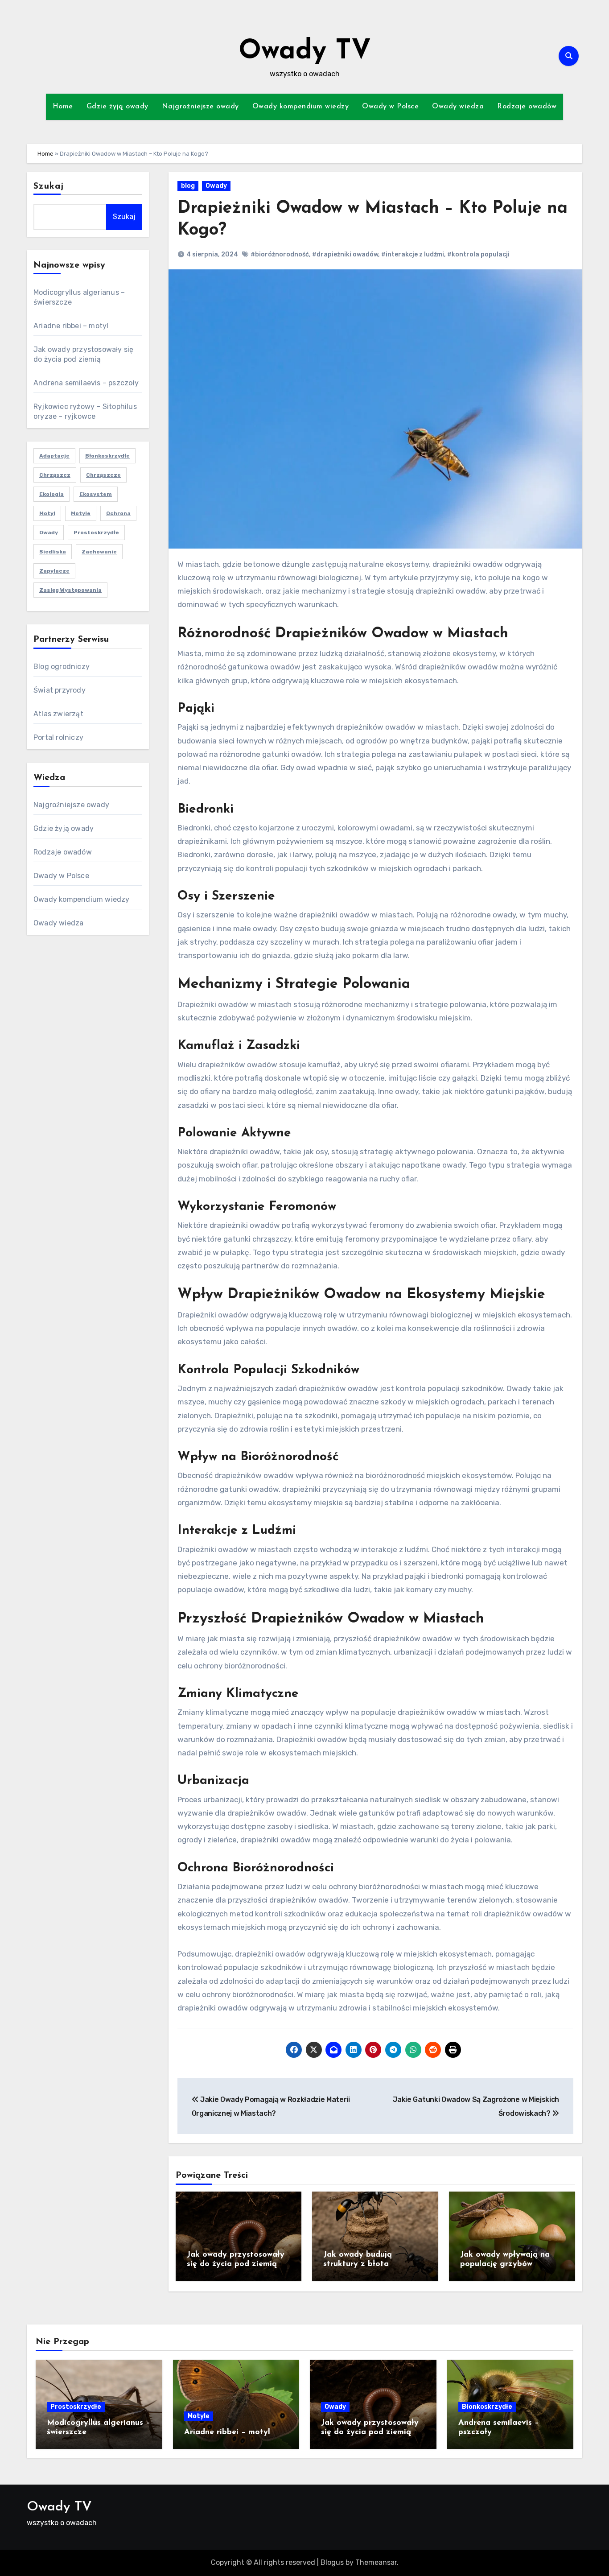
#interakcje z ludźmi (413, 254)
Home (63, 107)
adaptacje (54, 456)
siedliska (53, 552)
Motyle (199, 2416)
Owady (216, 186)
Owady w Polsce (390, 107)
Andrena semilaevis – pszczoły (86, 383)
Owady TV (305, 52)
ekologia (51, 494)
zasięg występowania (70, 590)
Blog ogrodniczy (62, 667)
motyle (81, 513)
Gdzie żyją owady (117, 107)
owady (49, 533)
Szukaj (49, 186)
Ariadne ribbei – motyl (71, 326)
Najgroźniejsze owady (200, 107)
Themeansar (376, 2562)
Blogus (332, 2562)
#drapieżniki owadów (345, 254)
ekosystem (96, 494)
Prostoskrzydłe (96, 533)
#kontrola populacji (478, 254)
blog (188, 186)
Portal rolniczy (58, 737)
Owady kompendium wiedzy (301, 107)
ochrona (118, 513)
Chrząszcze (103, 475)
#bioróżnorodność (280, 254)
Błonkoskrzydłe (107, 456)
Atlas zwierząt (58, 714)
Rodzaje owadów (527, 107)
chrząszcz (55, 475)
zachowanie (99, 552)
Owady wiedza (458, 107)
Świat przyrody (60, 690)
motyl (47, 513)
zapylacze (54, 571)
